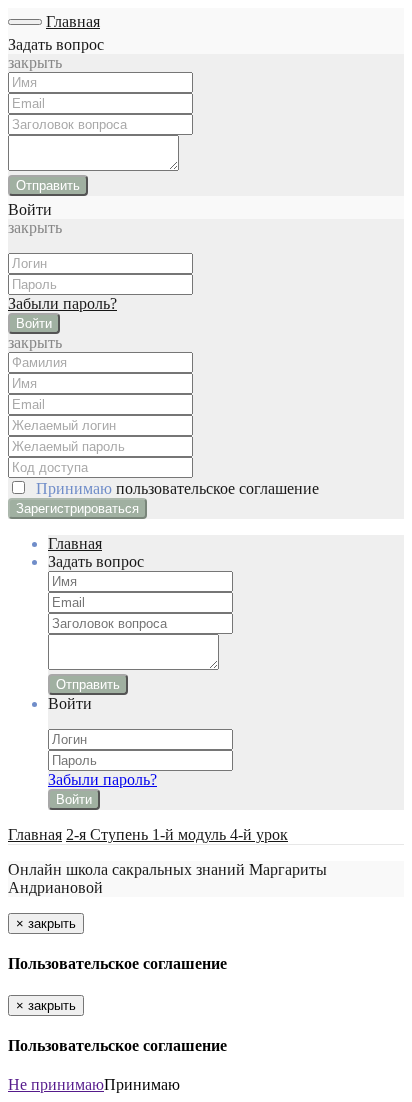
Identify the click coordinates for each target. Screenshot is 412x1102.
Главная (73, 21)
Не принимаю (56, 1084)
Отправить (48, 185)
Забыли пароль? (62, 303)
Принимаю (173, 488)
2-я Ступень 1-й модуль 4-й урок (177, 834)
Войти (34, 323)
